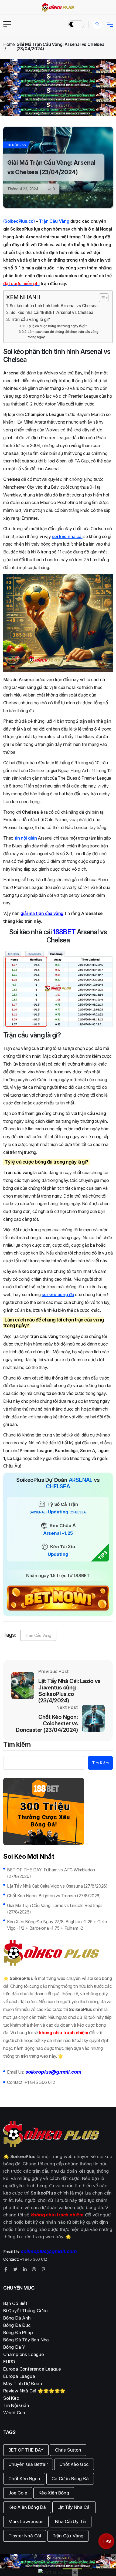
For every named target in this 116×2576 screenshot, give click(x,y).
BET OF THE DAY (26, 2450)
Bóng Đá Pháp (18, 2332)
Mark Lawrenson (26, 2521)
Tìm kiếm (17, 1745)
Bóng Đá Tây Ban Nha (26, 2340)
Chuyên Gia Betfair (28, 2464)
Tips (106, 2541)
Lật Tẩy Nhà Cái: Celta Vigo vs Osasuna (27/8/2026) (57, 1886)
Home (9, 44)
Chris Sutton (68, 2450)
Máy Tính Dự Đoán (23, 2384)
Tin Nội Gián (16, 145)
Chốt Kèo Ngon (24, 2479)
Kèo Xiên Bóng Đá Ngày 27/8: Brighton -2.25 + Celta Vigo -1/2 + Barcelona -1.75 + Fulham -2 (57, 1925)
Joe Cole (18, 2493)
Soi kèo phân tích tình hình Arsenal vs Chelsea (54, 306)
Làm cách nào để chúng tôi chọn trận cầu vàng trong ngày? (63, 334)
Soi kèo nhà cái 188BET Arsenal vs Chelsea (52, 312)
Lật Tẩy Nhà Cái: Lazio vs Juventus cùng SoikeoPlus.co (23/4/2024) (69, 1691)
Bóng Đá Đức (17, 2325)
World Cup (14, 2413)
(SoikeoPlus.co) (19, 221)
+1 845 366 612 (40, 2082)
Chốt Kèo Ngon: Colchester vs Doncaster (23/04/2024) (47, 1723)
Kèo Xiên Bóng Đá (27, 2507)
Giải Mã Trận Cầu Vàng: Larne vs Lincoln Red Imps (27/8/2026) (55, 1909)
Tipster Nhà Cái (25, 2536)
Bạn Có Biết (15, 2303)
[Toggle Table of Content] (101, 298)
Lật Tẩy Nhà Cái (74, 2507)
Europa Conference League (32, 2369)
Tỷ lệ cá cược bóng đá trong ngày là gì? (57, 326)
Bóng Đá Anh (17, 2318)
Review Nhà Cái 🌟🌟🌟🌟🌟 (34, 2391)
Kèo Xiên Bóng (54, 2493)
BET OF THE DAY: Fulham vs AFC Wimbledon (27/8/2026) (51, 1873)
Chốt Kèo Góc (74, 2464)
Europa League (19, 2376)
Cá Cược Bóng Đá (70, 2479)
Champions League (24, 2354)
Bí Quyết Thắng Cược (25, 2311)
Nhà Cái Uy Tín (71, 2521)
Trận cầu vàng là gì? (30, 320)
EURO (9, 2362)
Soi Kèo (11, 2398)
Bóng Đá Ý (14, 2347)
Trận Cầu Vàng (54, 221)
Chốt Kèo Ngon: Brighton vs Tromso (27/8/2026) (54, 1896)
